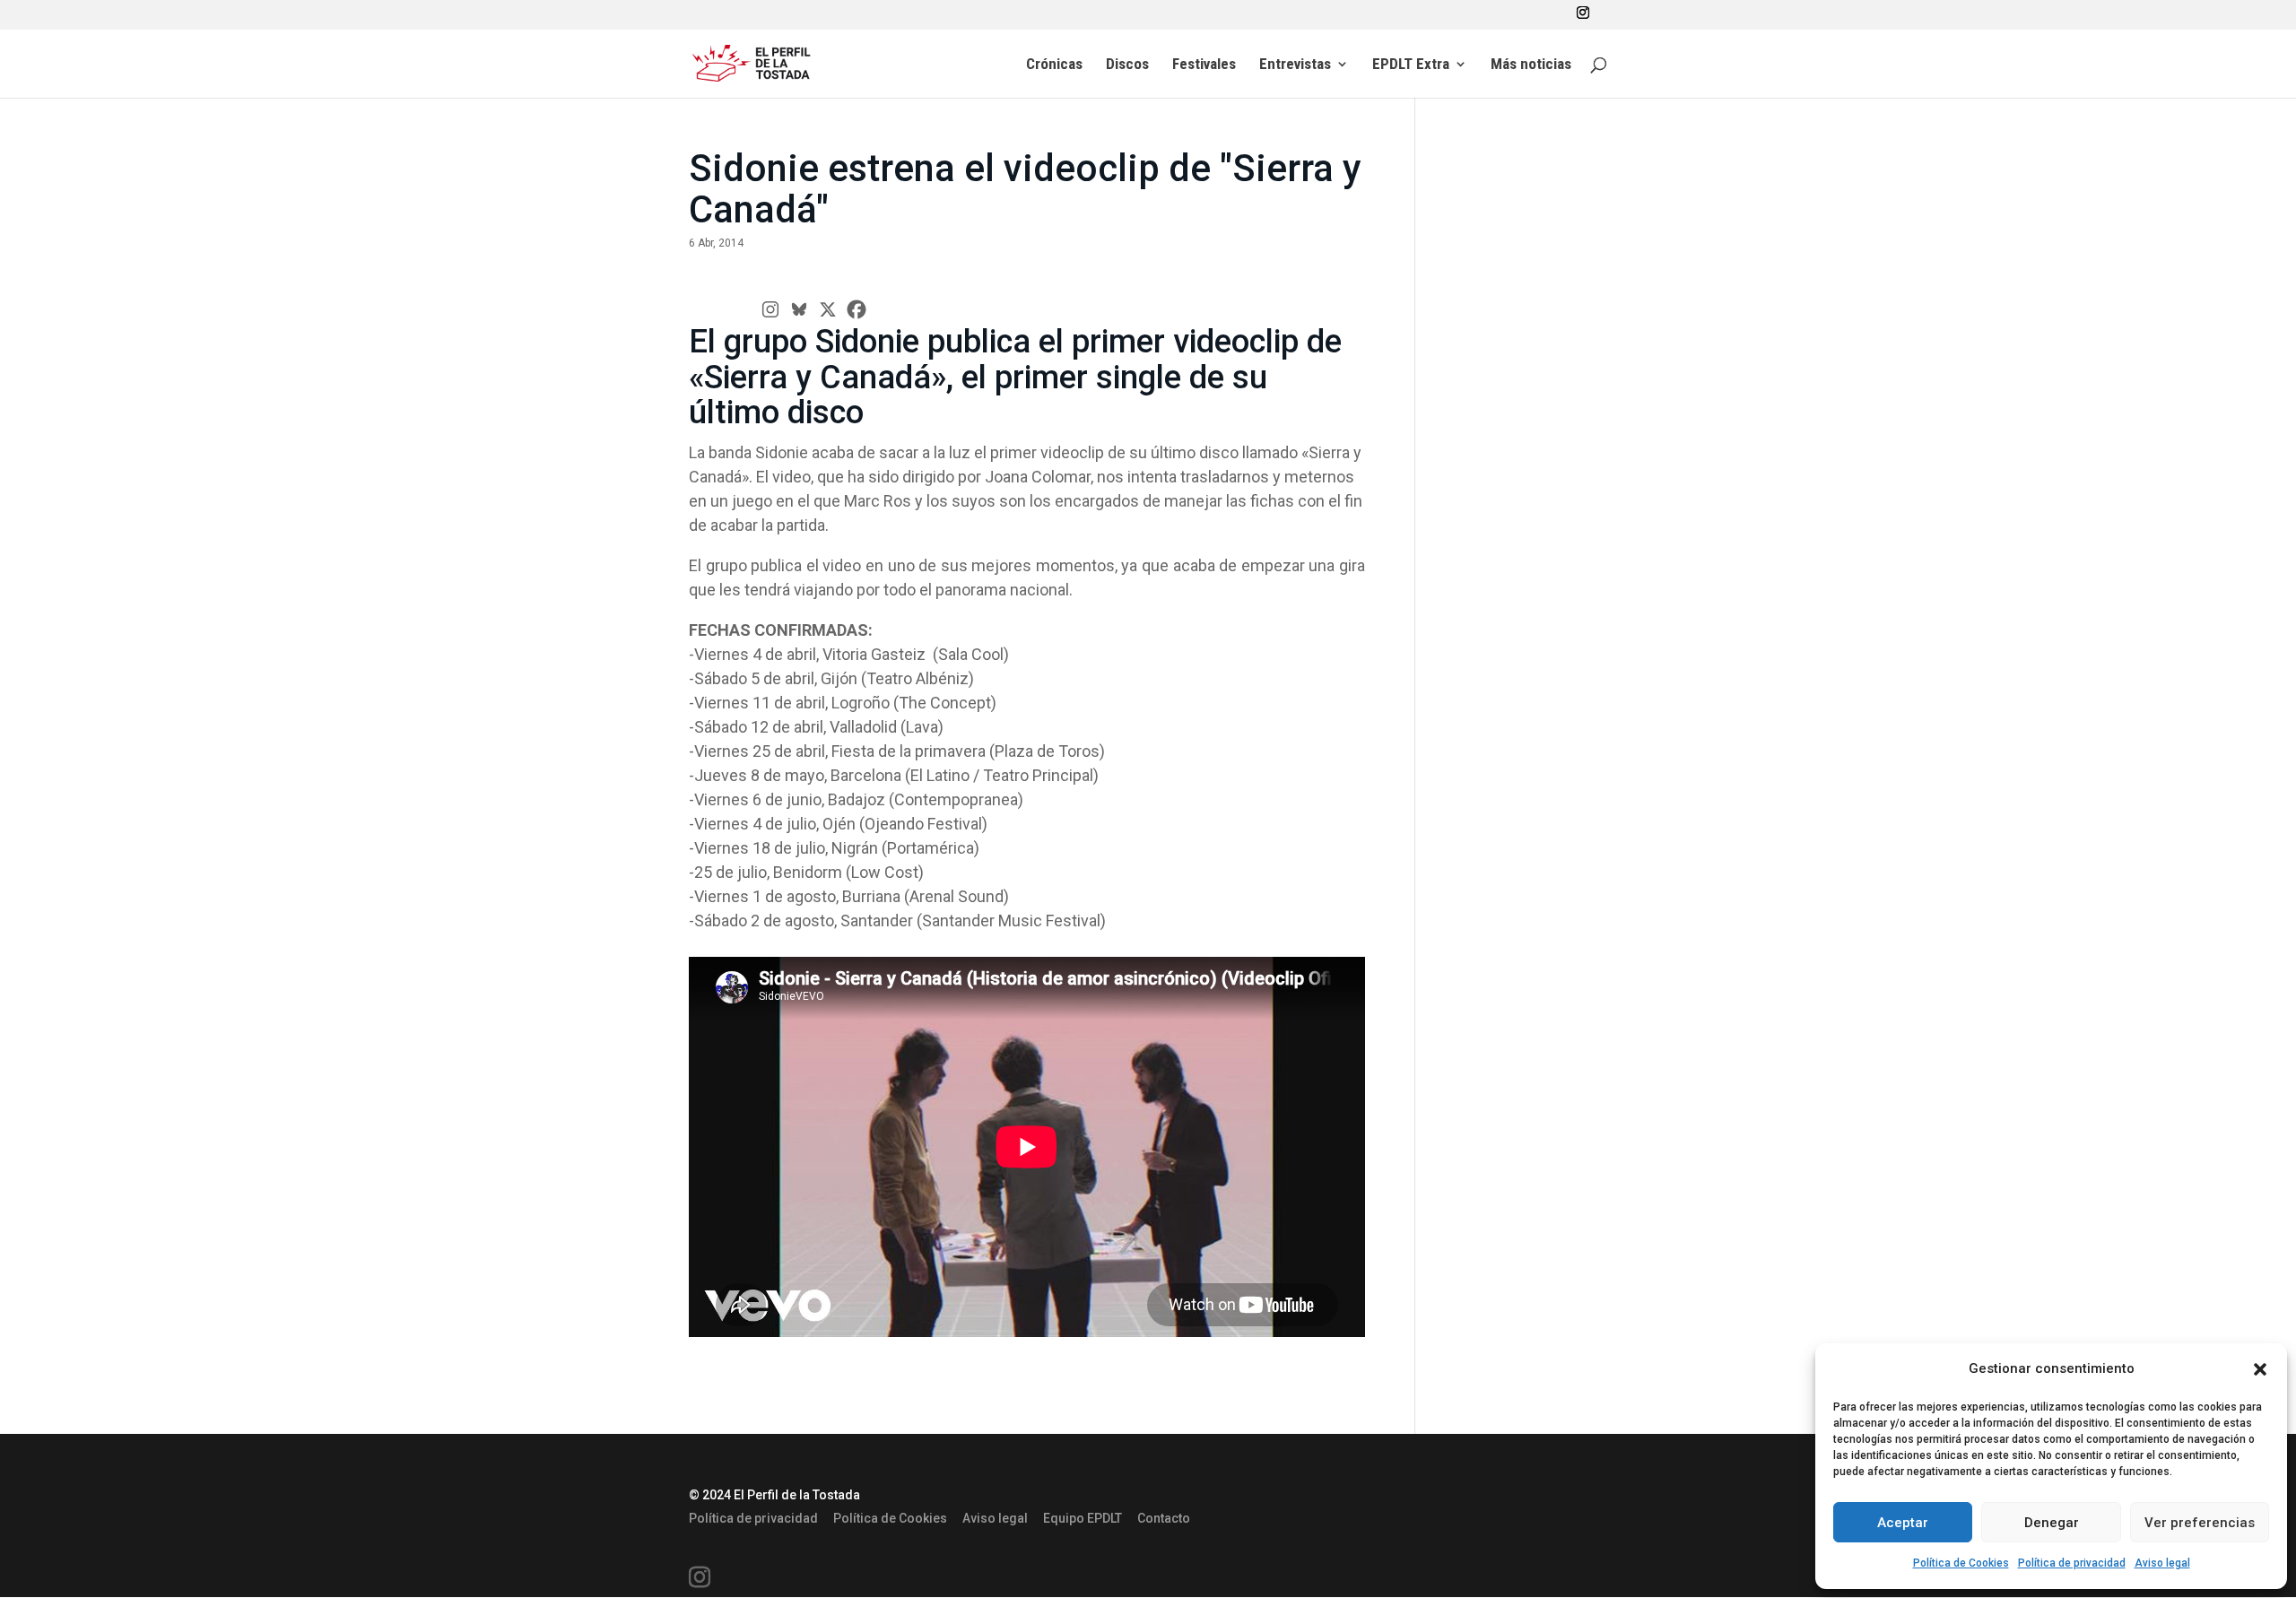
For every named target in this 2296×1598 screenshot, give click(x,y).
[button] (2260, 1369)
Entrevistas (1295, 65)
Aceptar (1903, 1523)
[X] (828, 309)
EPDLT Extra (1411, 65)
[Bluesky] (799, 309)
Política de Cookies (1961, 1563)
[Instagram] (770, 309)
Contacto (1164, 1518)
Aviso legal (2162, 1563)
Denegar (2052, 1523)
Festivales (1204, 65)
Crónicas (1054, 65)
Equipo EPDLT (1083, 1518)
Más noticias (1531, 65)
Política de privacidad (2072, 1563)
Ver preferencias (2200, 1523)
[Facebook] (857, 309)
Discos (1127, 65)
